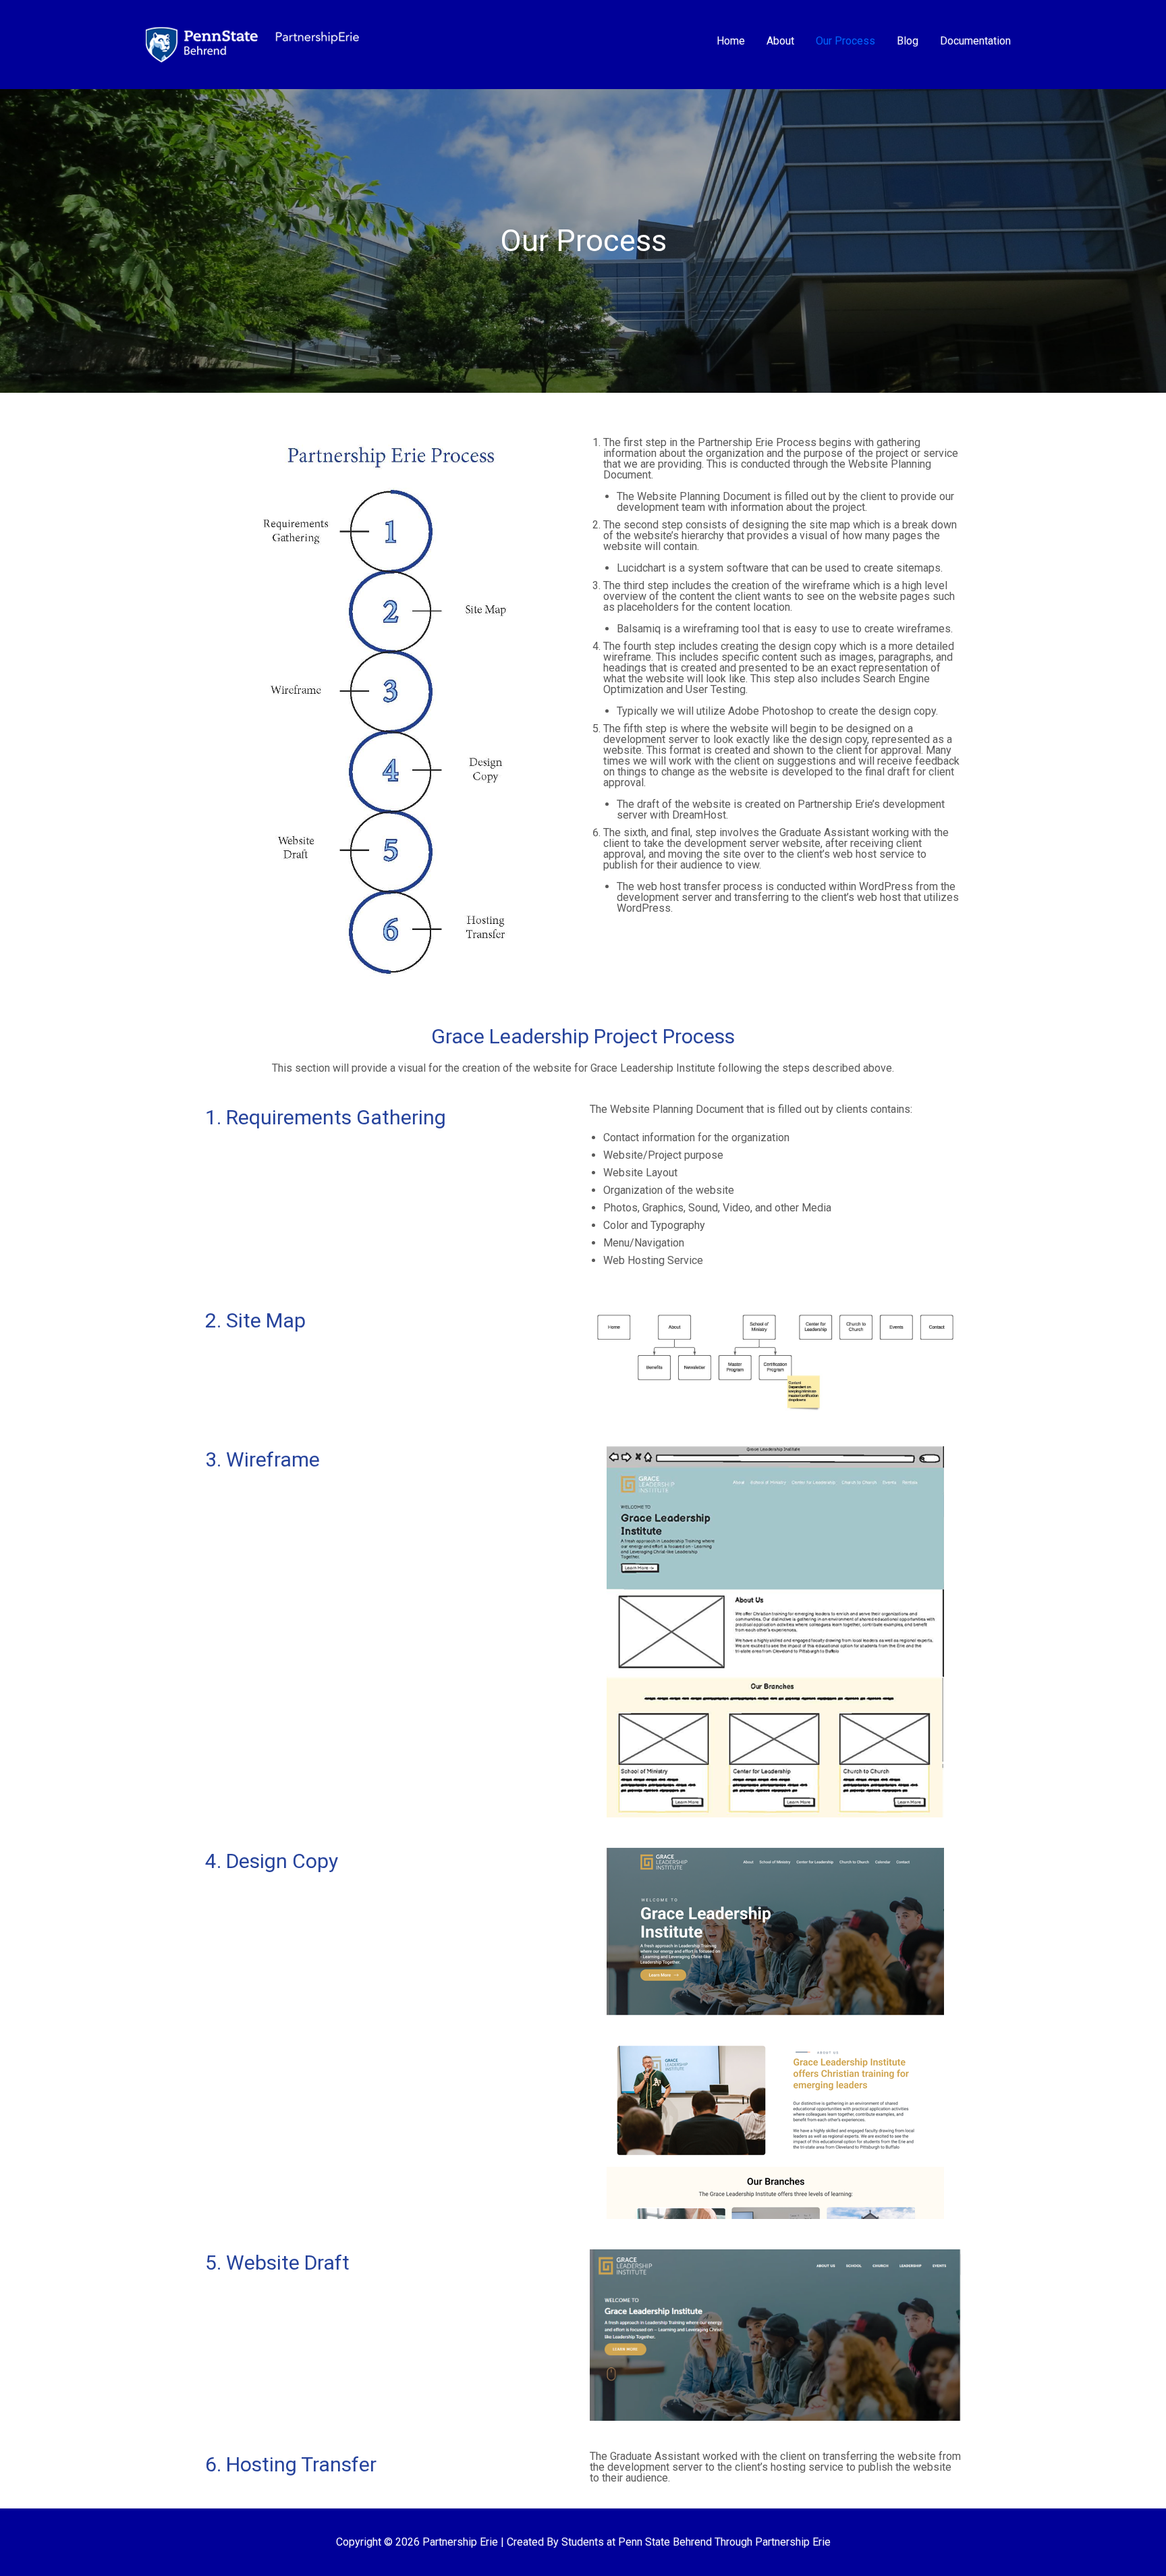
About (780, 41)
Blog (908, 41)
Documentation (975, 41)
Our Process (845, 41)
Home (731, 41)
